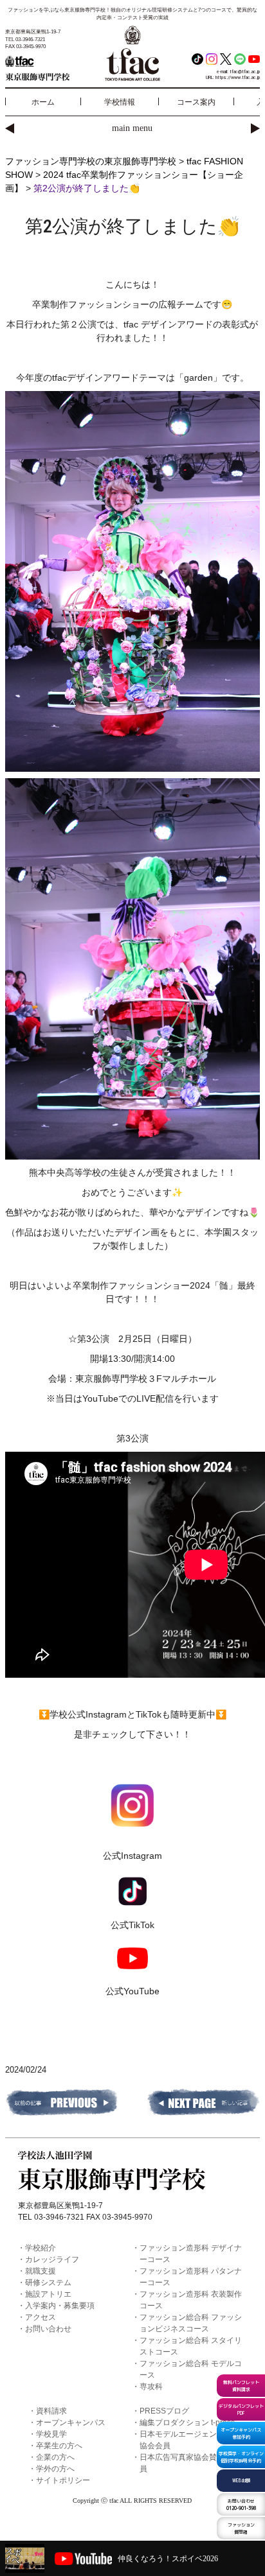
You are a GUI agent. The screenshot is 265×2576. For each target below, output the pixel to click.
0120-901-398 (241, 2504)
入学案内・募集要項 (60, 2306)
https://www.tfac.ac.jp (238, 77)
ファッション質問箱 (241, 2528)
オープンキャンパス (71, 2423)
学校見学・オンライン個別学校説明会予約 (241, 2457)
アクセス (41, 2317)
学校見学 (51, 2434)
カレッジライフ (52, 2259)
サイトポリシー (63, 2480)
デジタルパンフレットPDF (241, 2409)
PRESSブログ (164, 2411)
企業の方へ (55, 2457)
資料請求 (51, 2411)
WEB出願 (241, 2480)
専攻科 (151, 2387)
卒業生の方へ (59, 2446)
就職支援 (41, 2271)
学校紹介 (41, 2248)
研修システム (48, 2283)
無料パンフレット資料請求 (241, 2386)
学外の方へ (55, 2469)
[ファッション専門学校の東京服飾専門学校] (47, 67)
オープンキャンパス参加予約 (241, 2433)
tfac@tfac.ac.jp (245, 72)
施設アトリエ (48, 2294)
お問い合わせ (48, 2329)
